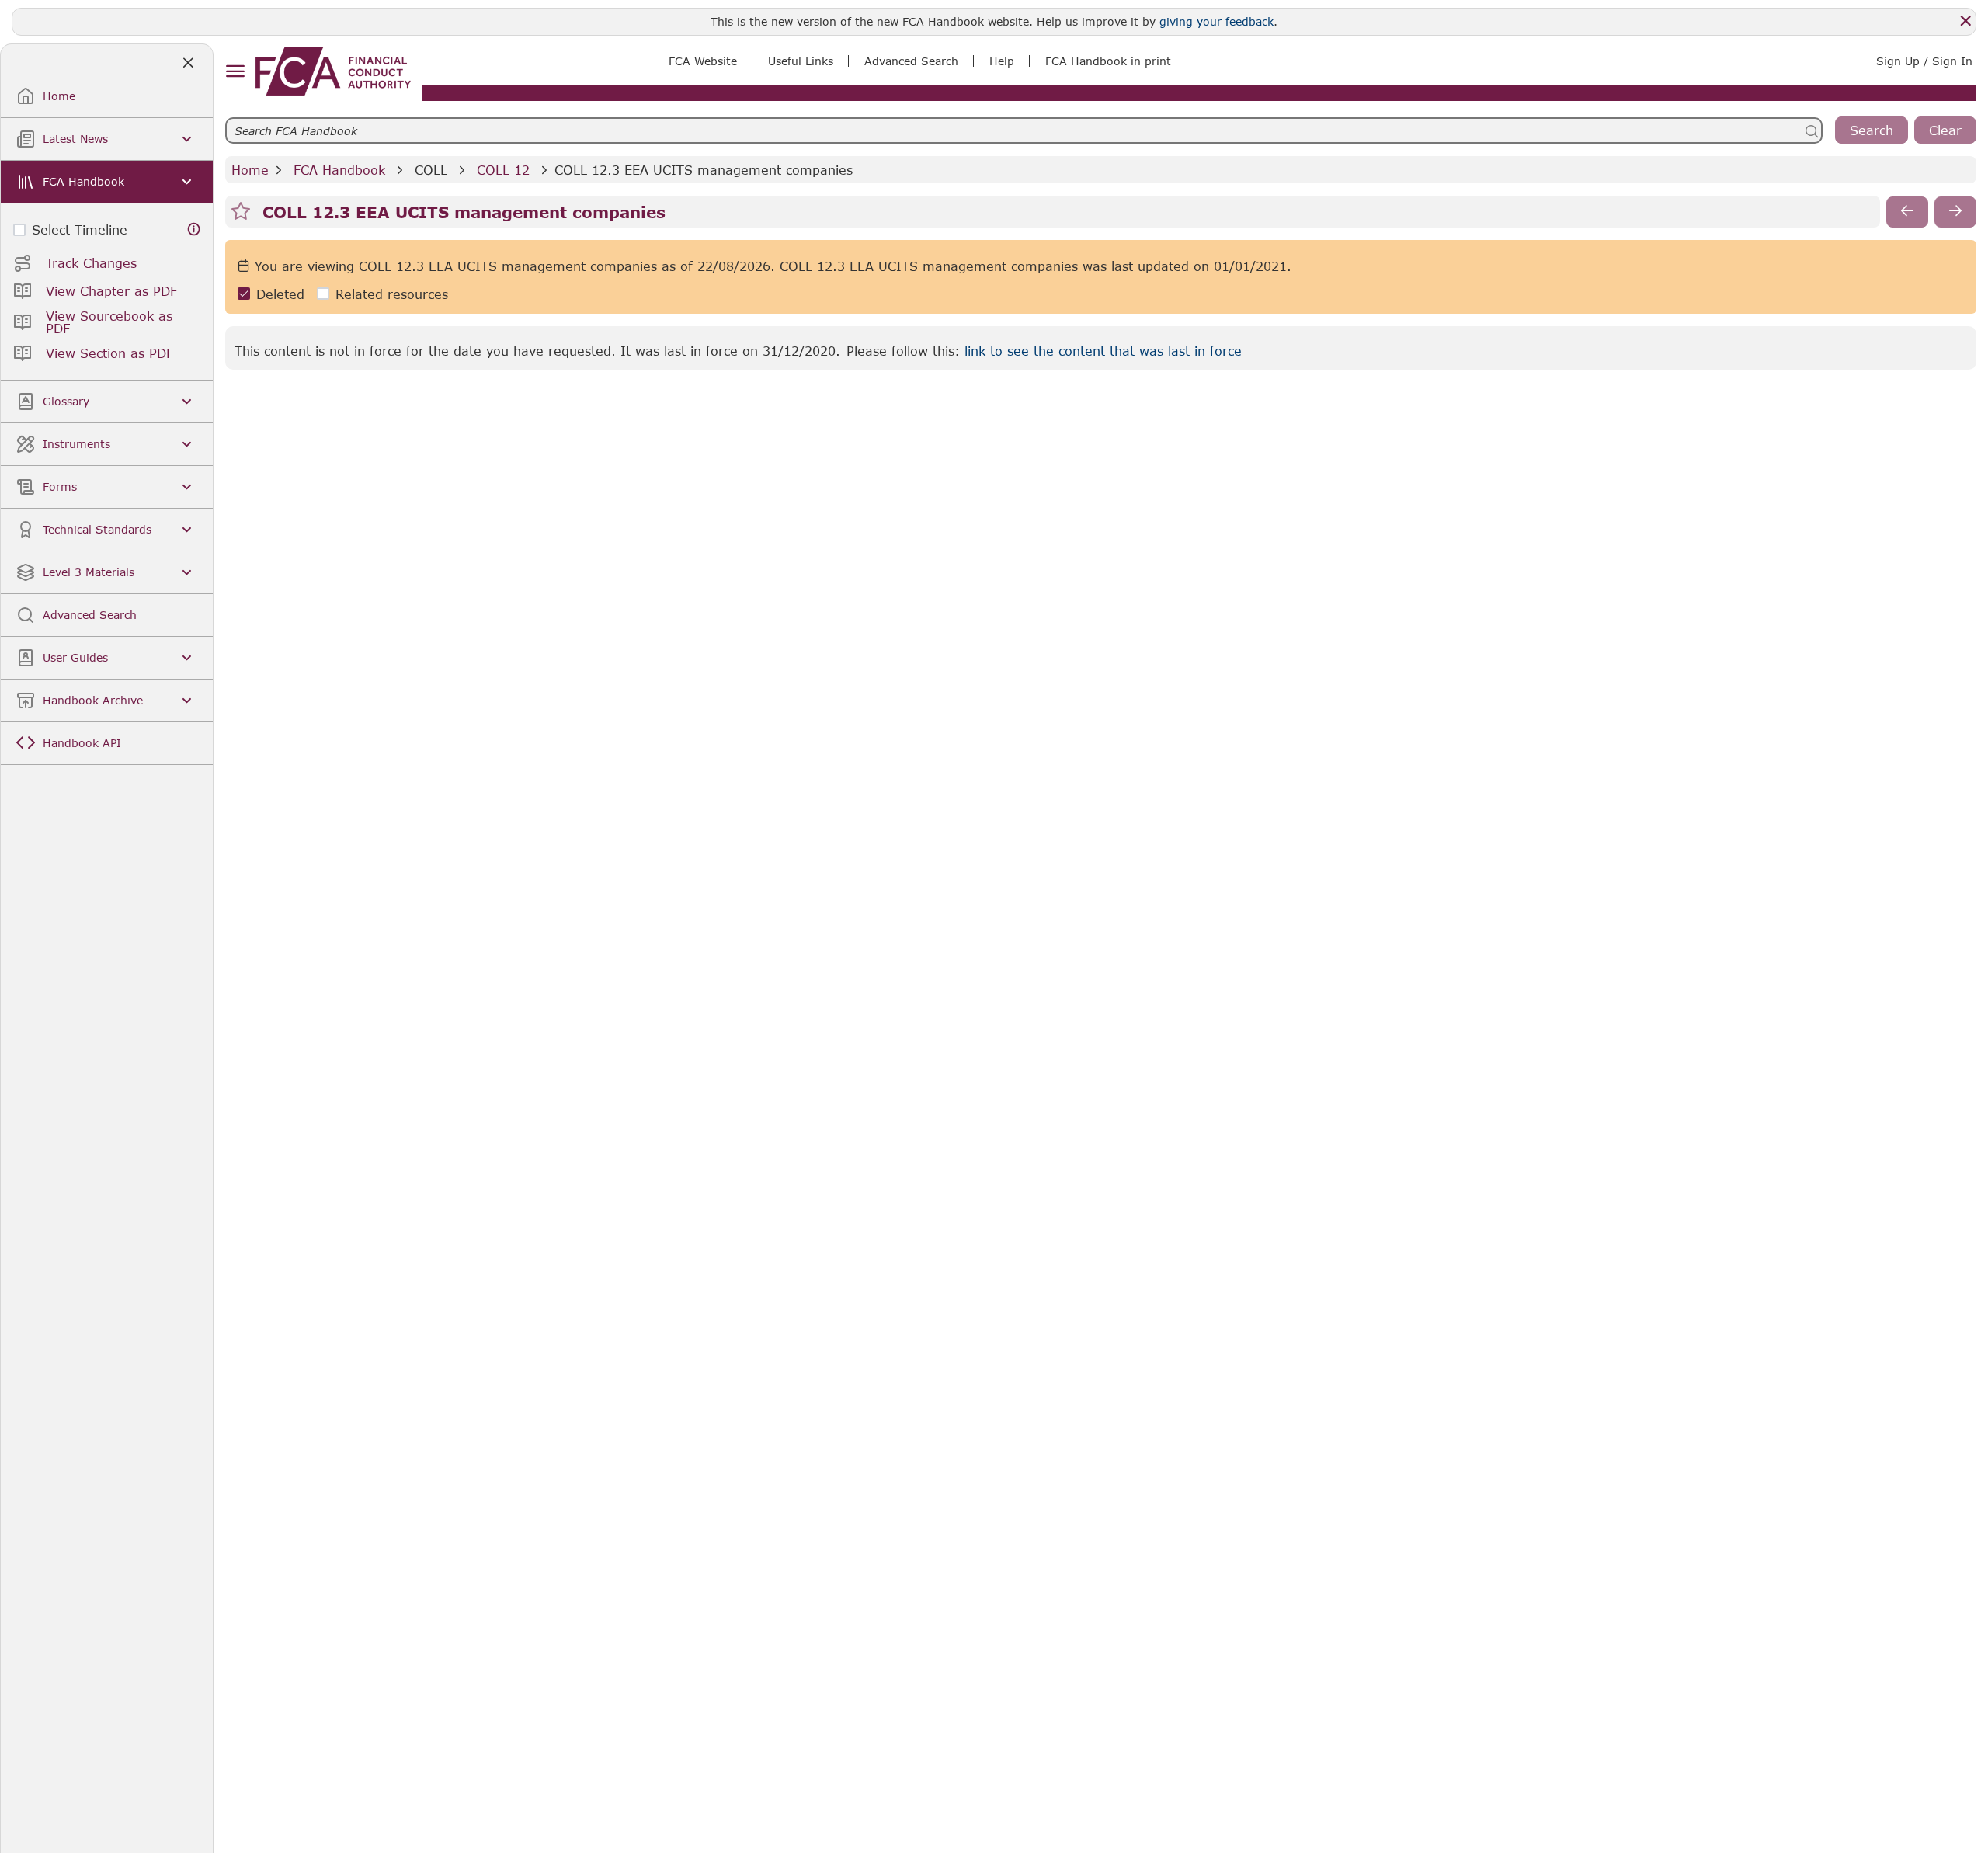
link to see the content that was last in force (1103, 351)
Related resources (392, 294)
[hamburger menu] (235, 72)
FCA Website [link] (703, 61)
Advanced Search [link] (911, 61)
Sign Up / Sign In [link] (1924, 61)
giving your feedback (1216, 21)
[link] (333, 71)
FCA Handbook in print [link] (1108, 61)
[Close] (1965, 21)
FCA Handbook (339, 170)
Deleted (280, 294)
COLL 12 (503, 170)
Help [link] (1002, 61)
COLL (431, 170)
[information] (194, 229)
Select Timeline (80, 229)
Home (250, 170)
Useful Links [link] (801, 61)
